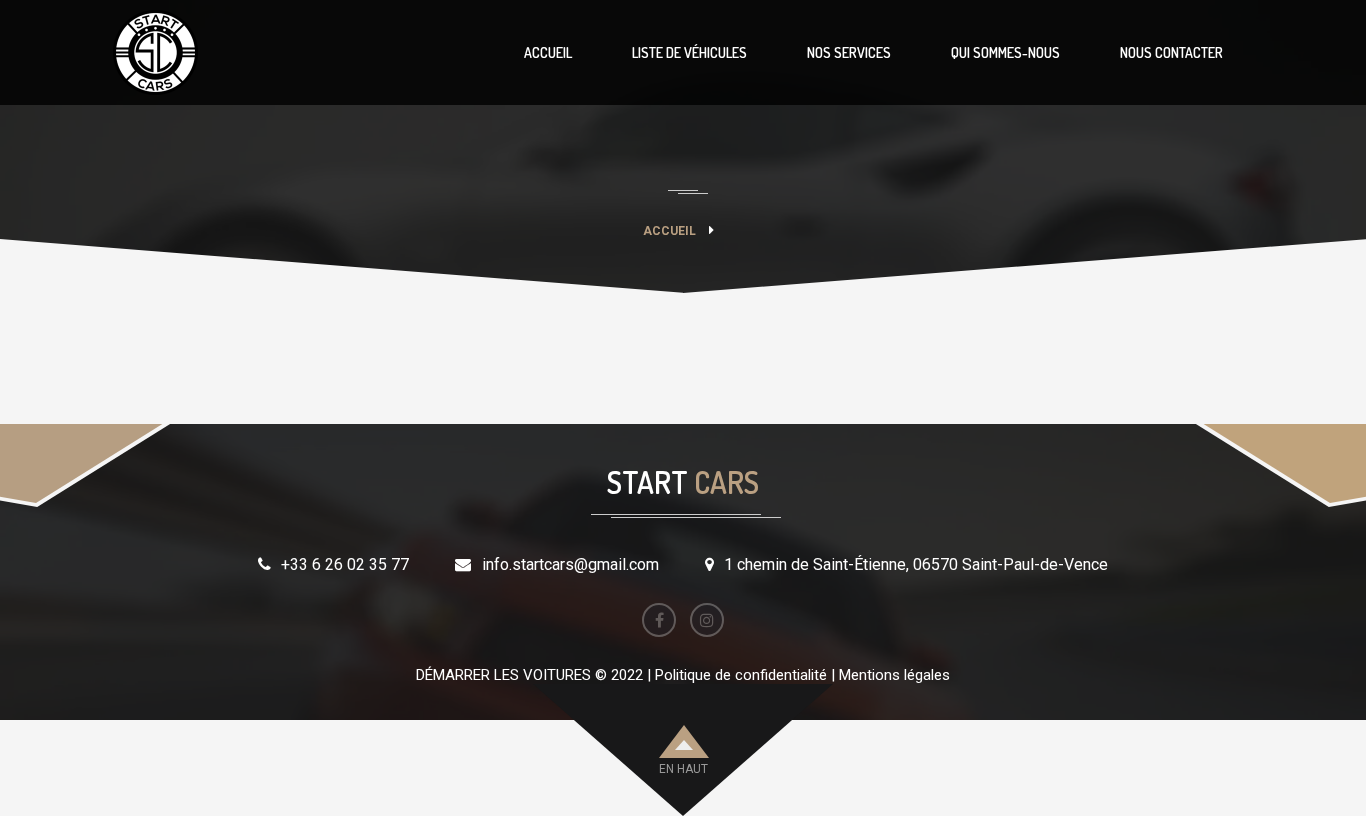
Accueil (669, 231)
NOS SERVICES (849, 52)
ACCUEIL (548, 52)
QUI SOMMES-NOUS (1005, 52)
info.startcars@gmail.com (570, 564)
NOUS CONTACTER (1171, 52)
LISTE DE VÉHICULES (689, 52)
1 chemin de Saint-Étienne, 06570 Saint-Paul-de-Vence (916, 564)
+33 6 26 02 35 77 (345, 564)
